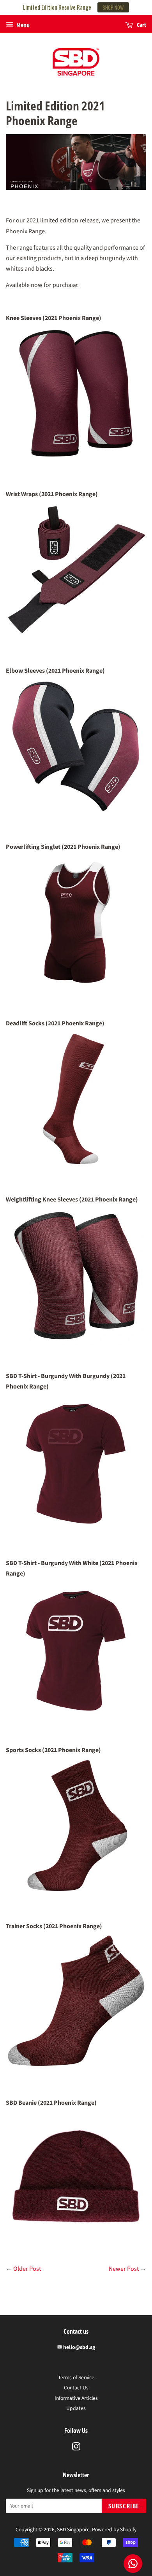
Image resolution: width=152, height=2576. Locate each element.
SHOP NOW (113, 7)
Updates (76, 2408)
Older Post (27, 2269)
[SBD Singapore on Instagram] (76, 2448)
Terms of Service (76, 2378)
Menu (22, 25)
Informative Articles (76, 2398)
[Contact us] (133, 2564)
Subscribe (124, 2506)
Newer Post (124, 2269)
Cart (141, 25)
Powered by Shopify (114, 2530)
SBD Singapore (73, 2530)
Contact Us (76, 2388)
